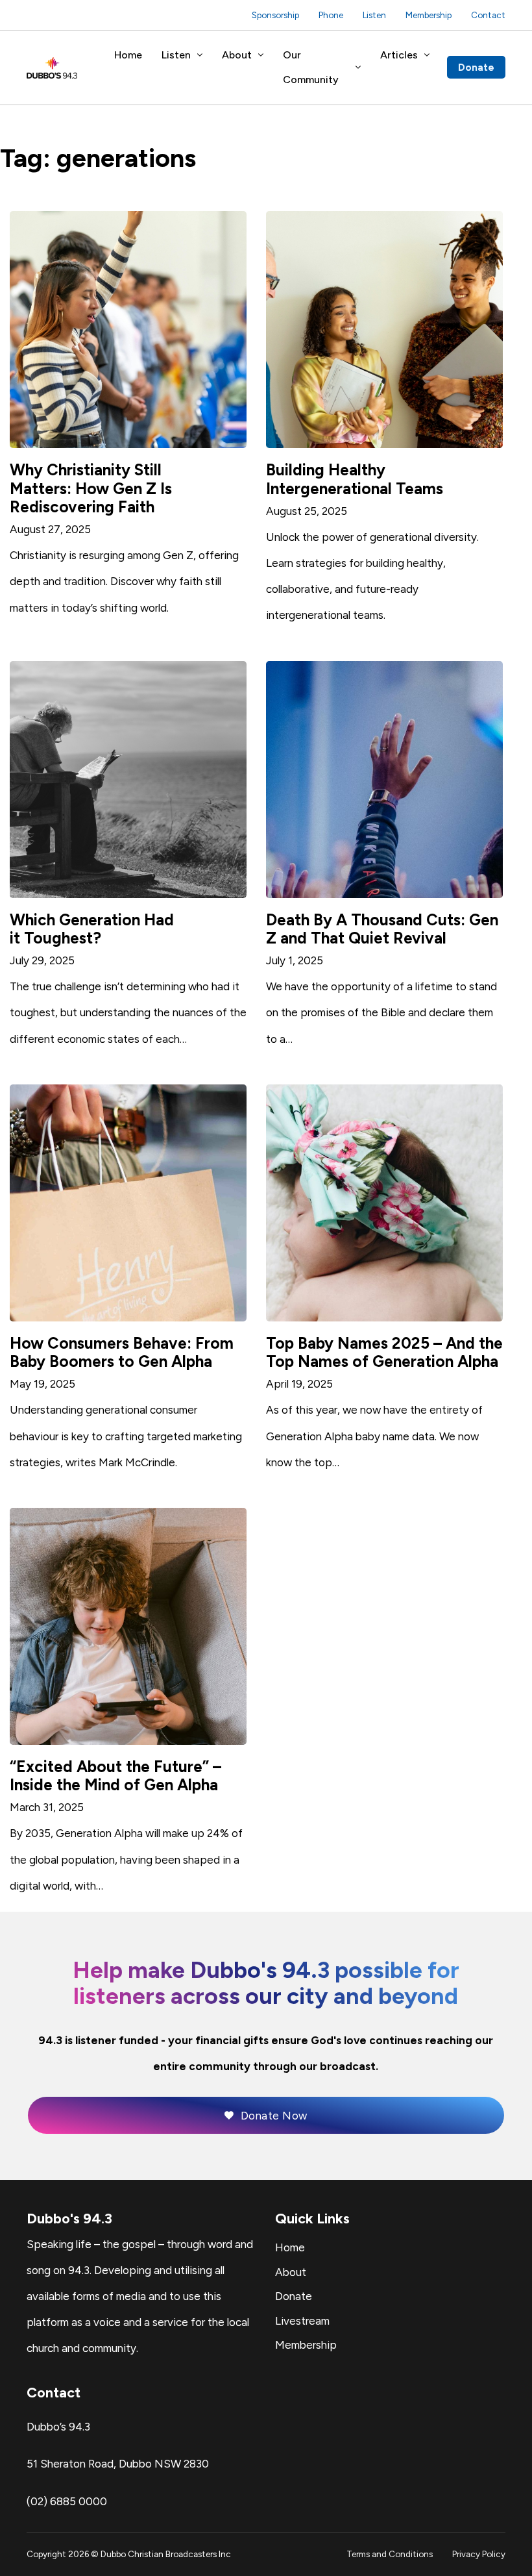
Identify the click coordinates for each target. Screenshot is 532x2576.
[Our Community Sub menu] (358, 68)
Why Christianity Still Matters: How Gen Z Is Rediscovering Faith (91, 488)
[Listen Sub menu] (200, 55)
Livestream (302, 2321)
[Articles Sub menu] (427, 55)
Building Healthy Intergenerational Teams (355, 479)
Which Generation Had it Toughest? (92, 929)
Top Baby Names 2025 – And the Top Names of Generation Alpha (384, 1352)
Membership (429, 15)
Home (128, 55)
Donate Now (274, 2116)
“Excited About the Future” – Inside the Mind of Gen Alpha (115, 1776)
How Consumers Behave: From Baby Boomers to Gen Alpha (122, 1352)
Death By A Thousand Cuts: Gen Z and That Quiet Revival (382, 929)
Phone (331, 15)
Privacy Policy (479, 2554)
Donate (476, 67)
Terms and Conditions (390, 2554)
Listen (374, 15)
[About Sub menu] (261, 55)
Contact (488, 15)
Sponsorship (275, 15)
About (237, 55)
